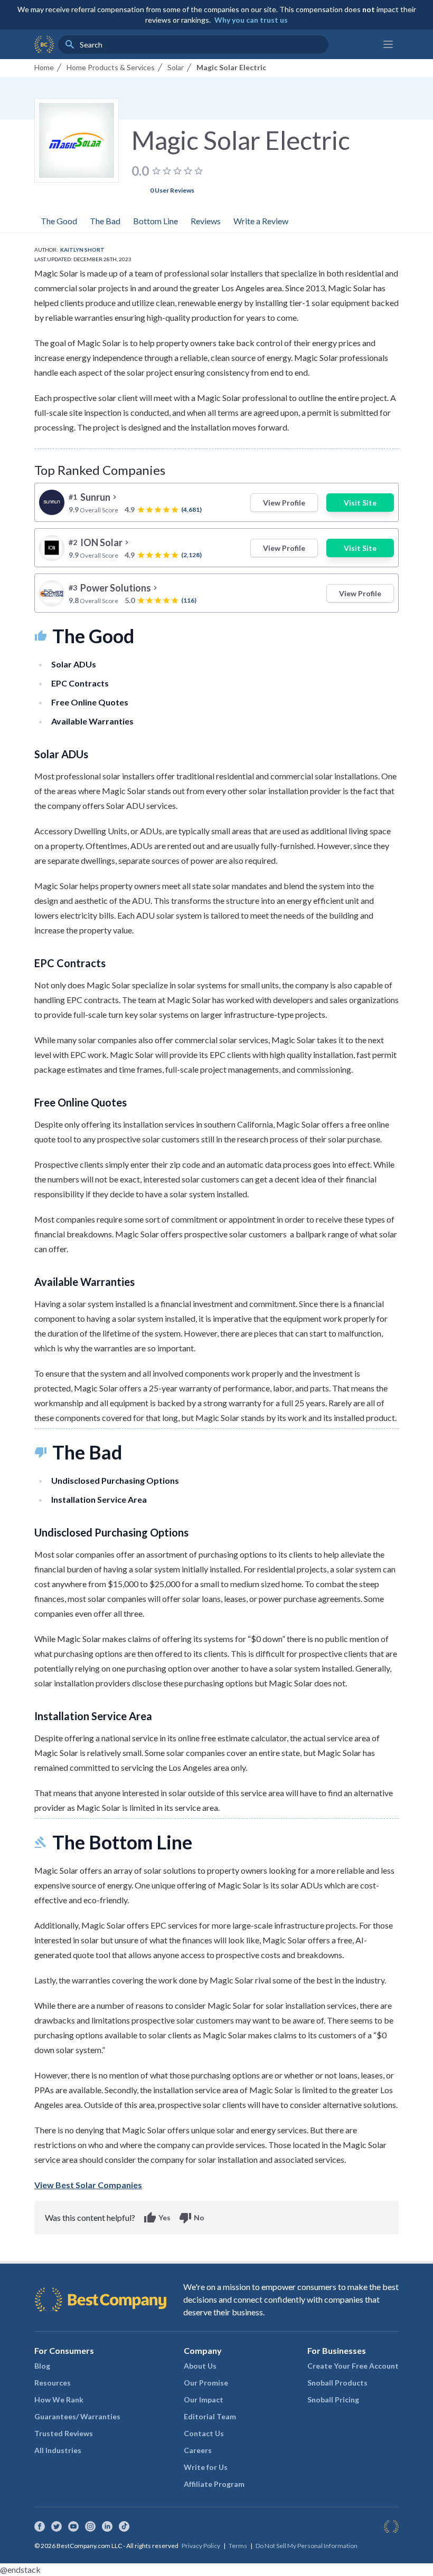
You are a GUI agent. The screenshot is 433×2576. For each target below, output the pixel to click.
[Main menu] (388, 44)
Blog (42, 2366)
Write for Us (206, 2467)
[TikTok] (124, 2526)
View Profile (284, 503)
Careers (198, 2450)
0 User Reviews (172, 190)
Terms (238, 2546)
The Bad (105, 221)
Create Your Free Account (353, 2366)
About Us (200, 2366)
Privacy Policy (201, 2546)
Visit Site (360, 503)
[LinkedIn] (107, 2526)
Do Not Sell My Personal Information (307, 2546)
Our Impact (204, 2400)
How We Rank (59, 2400)
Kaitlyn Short (82, 250)
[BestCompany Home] (44, 44)
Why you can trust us (251, 20)
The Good (59, 221)
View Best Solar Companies (88, 2185)
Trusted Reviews (64, 2433)
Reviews (206, 221)
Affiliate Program (214, 2484)
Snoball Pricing (333, 2400)
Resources (53, 2383)
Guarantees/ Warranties (77, 2416)
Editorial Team (210, 2416)
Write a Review (261, 221)
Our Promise (206, 2383)
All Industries (58, 2450)
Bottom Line (156, 221)
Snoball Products (337, 2383)
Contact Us (204, 2433)
